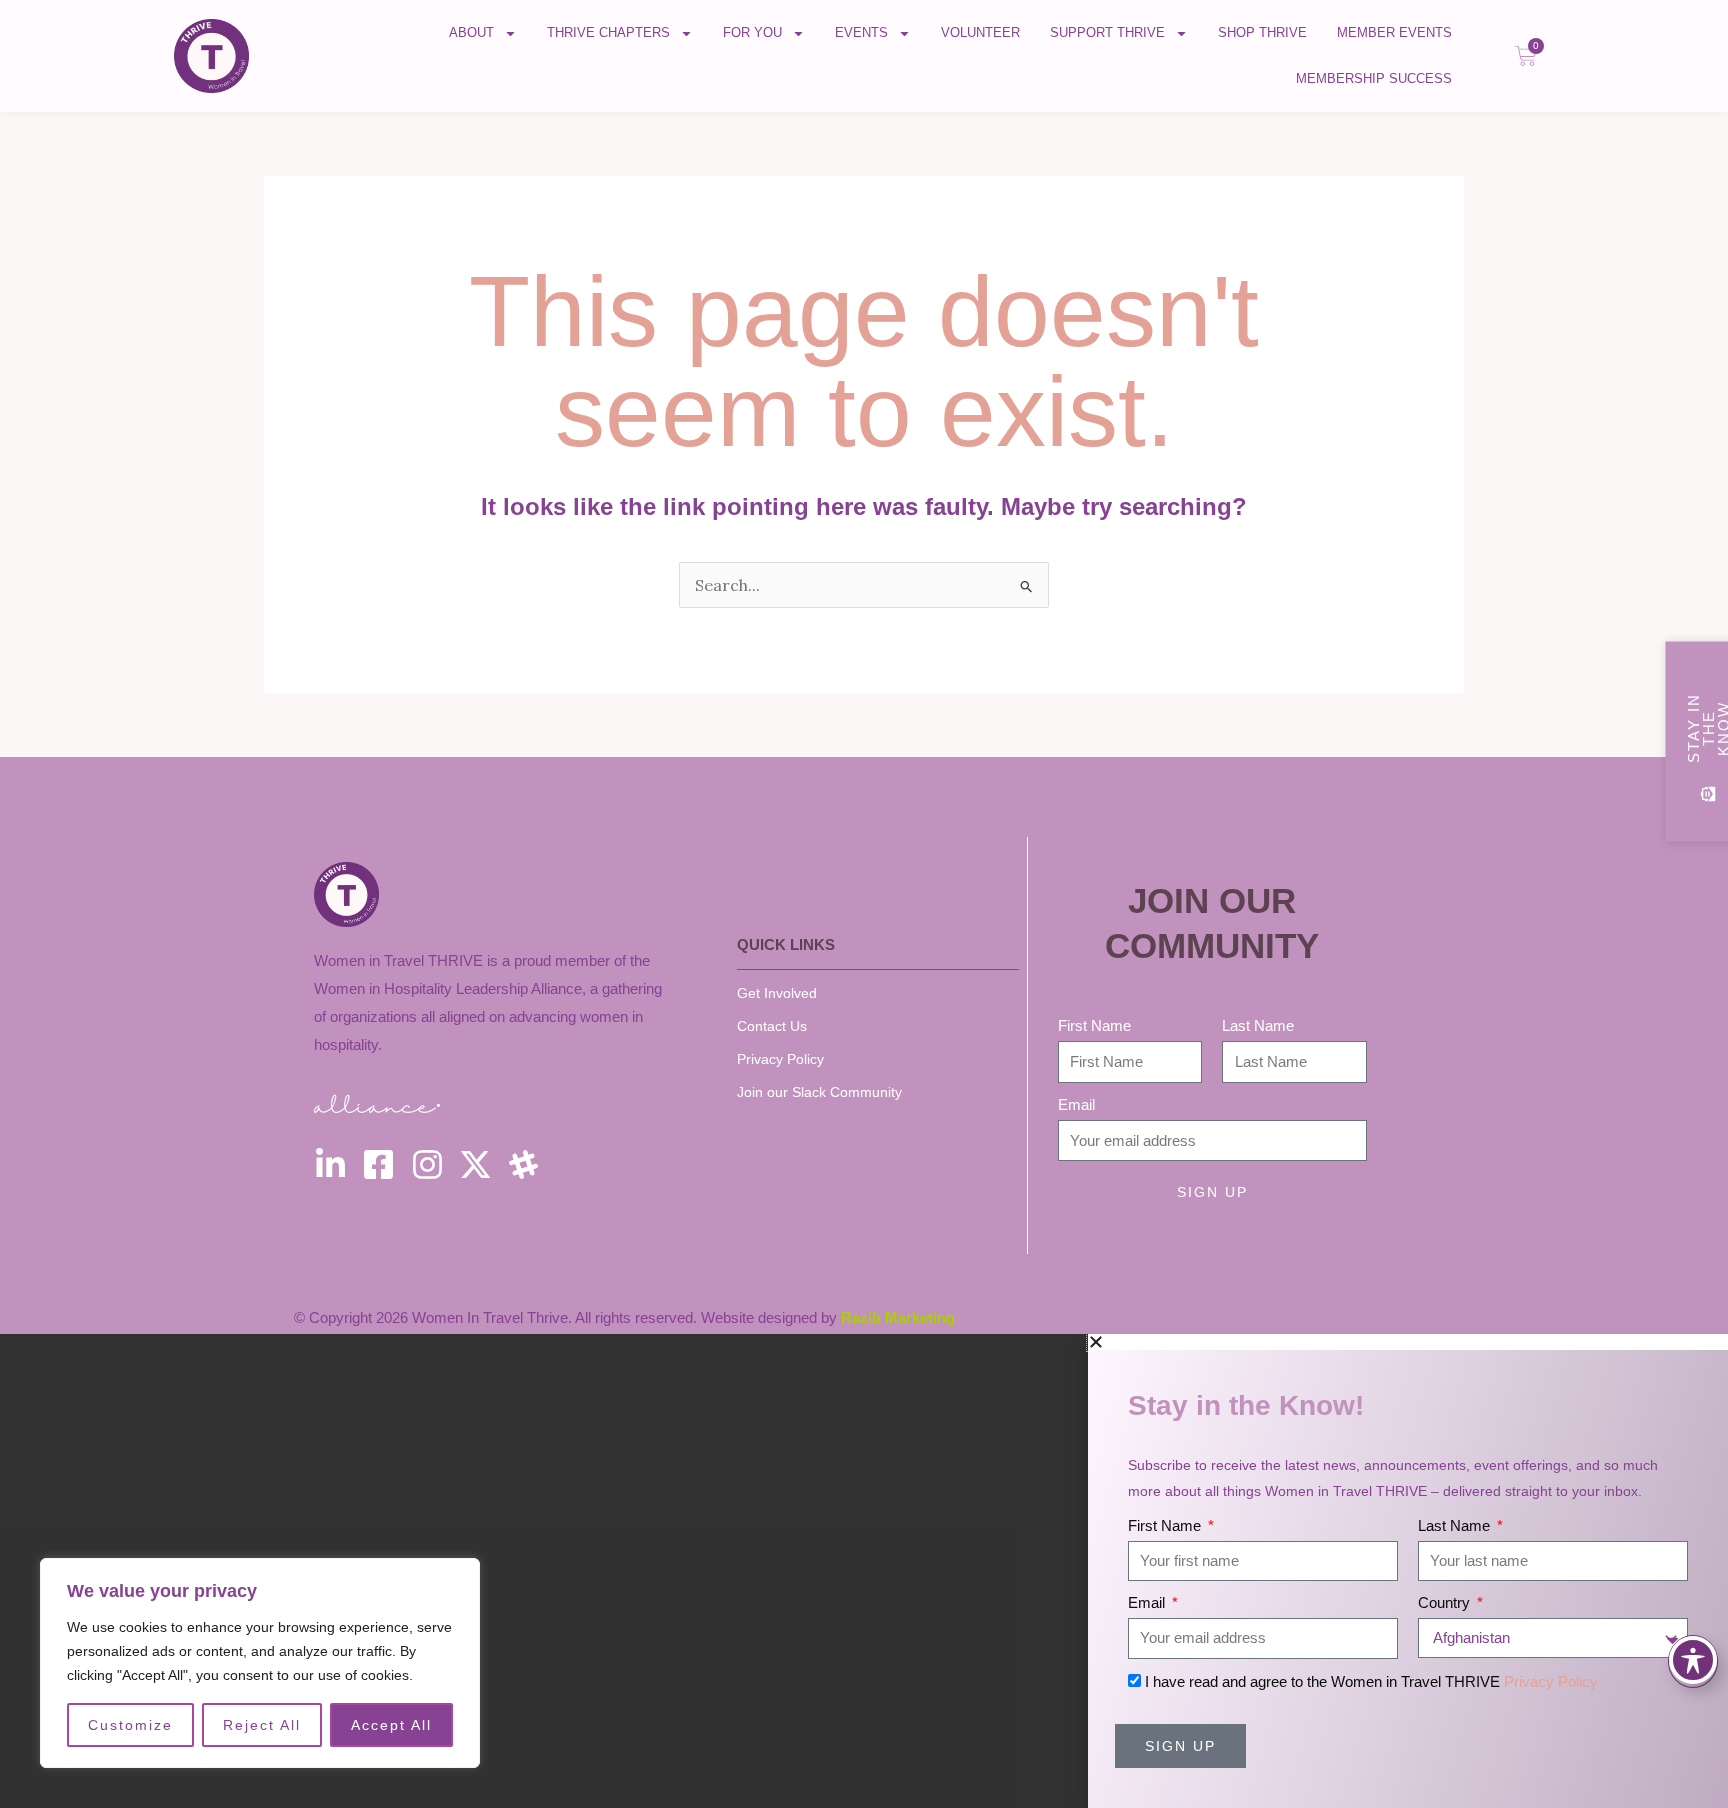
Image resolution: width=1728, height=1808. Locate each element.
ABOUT (471, 32)
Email (1076, 1104)
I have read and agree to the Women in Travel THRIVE (1371, 1681)
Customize (130, 1725)
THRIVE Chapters (608, 32)
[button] (1408, 1342)
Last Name (1258, 1025)
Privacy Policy (1551, 1681)
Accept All (391, 1725)
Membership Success (1374, 78)
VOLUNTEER (980, 32)
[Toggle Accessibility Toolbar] (1693, 1660)
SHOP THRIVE (1262, 32)
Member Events (1394, 32)
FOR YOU (752, 32)
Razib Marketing (898, 1317)
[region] (260, 1663)
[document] (864, 1571)
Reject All (262, 1725)
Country (1446, 1602)
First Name (1094, 1025)
